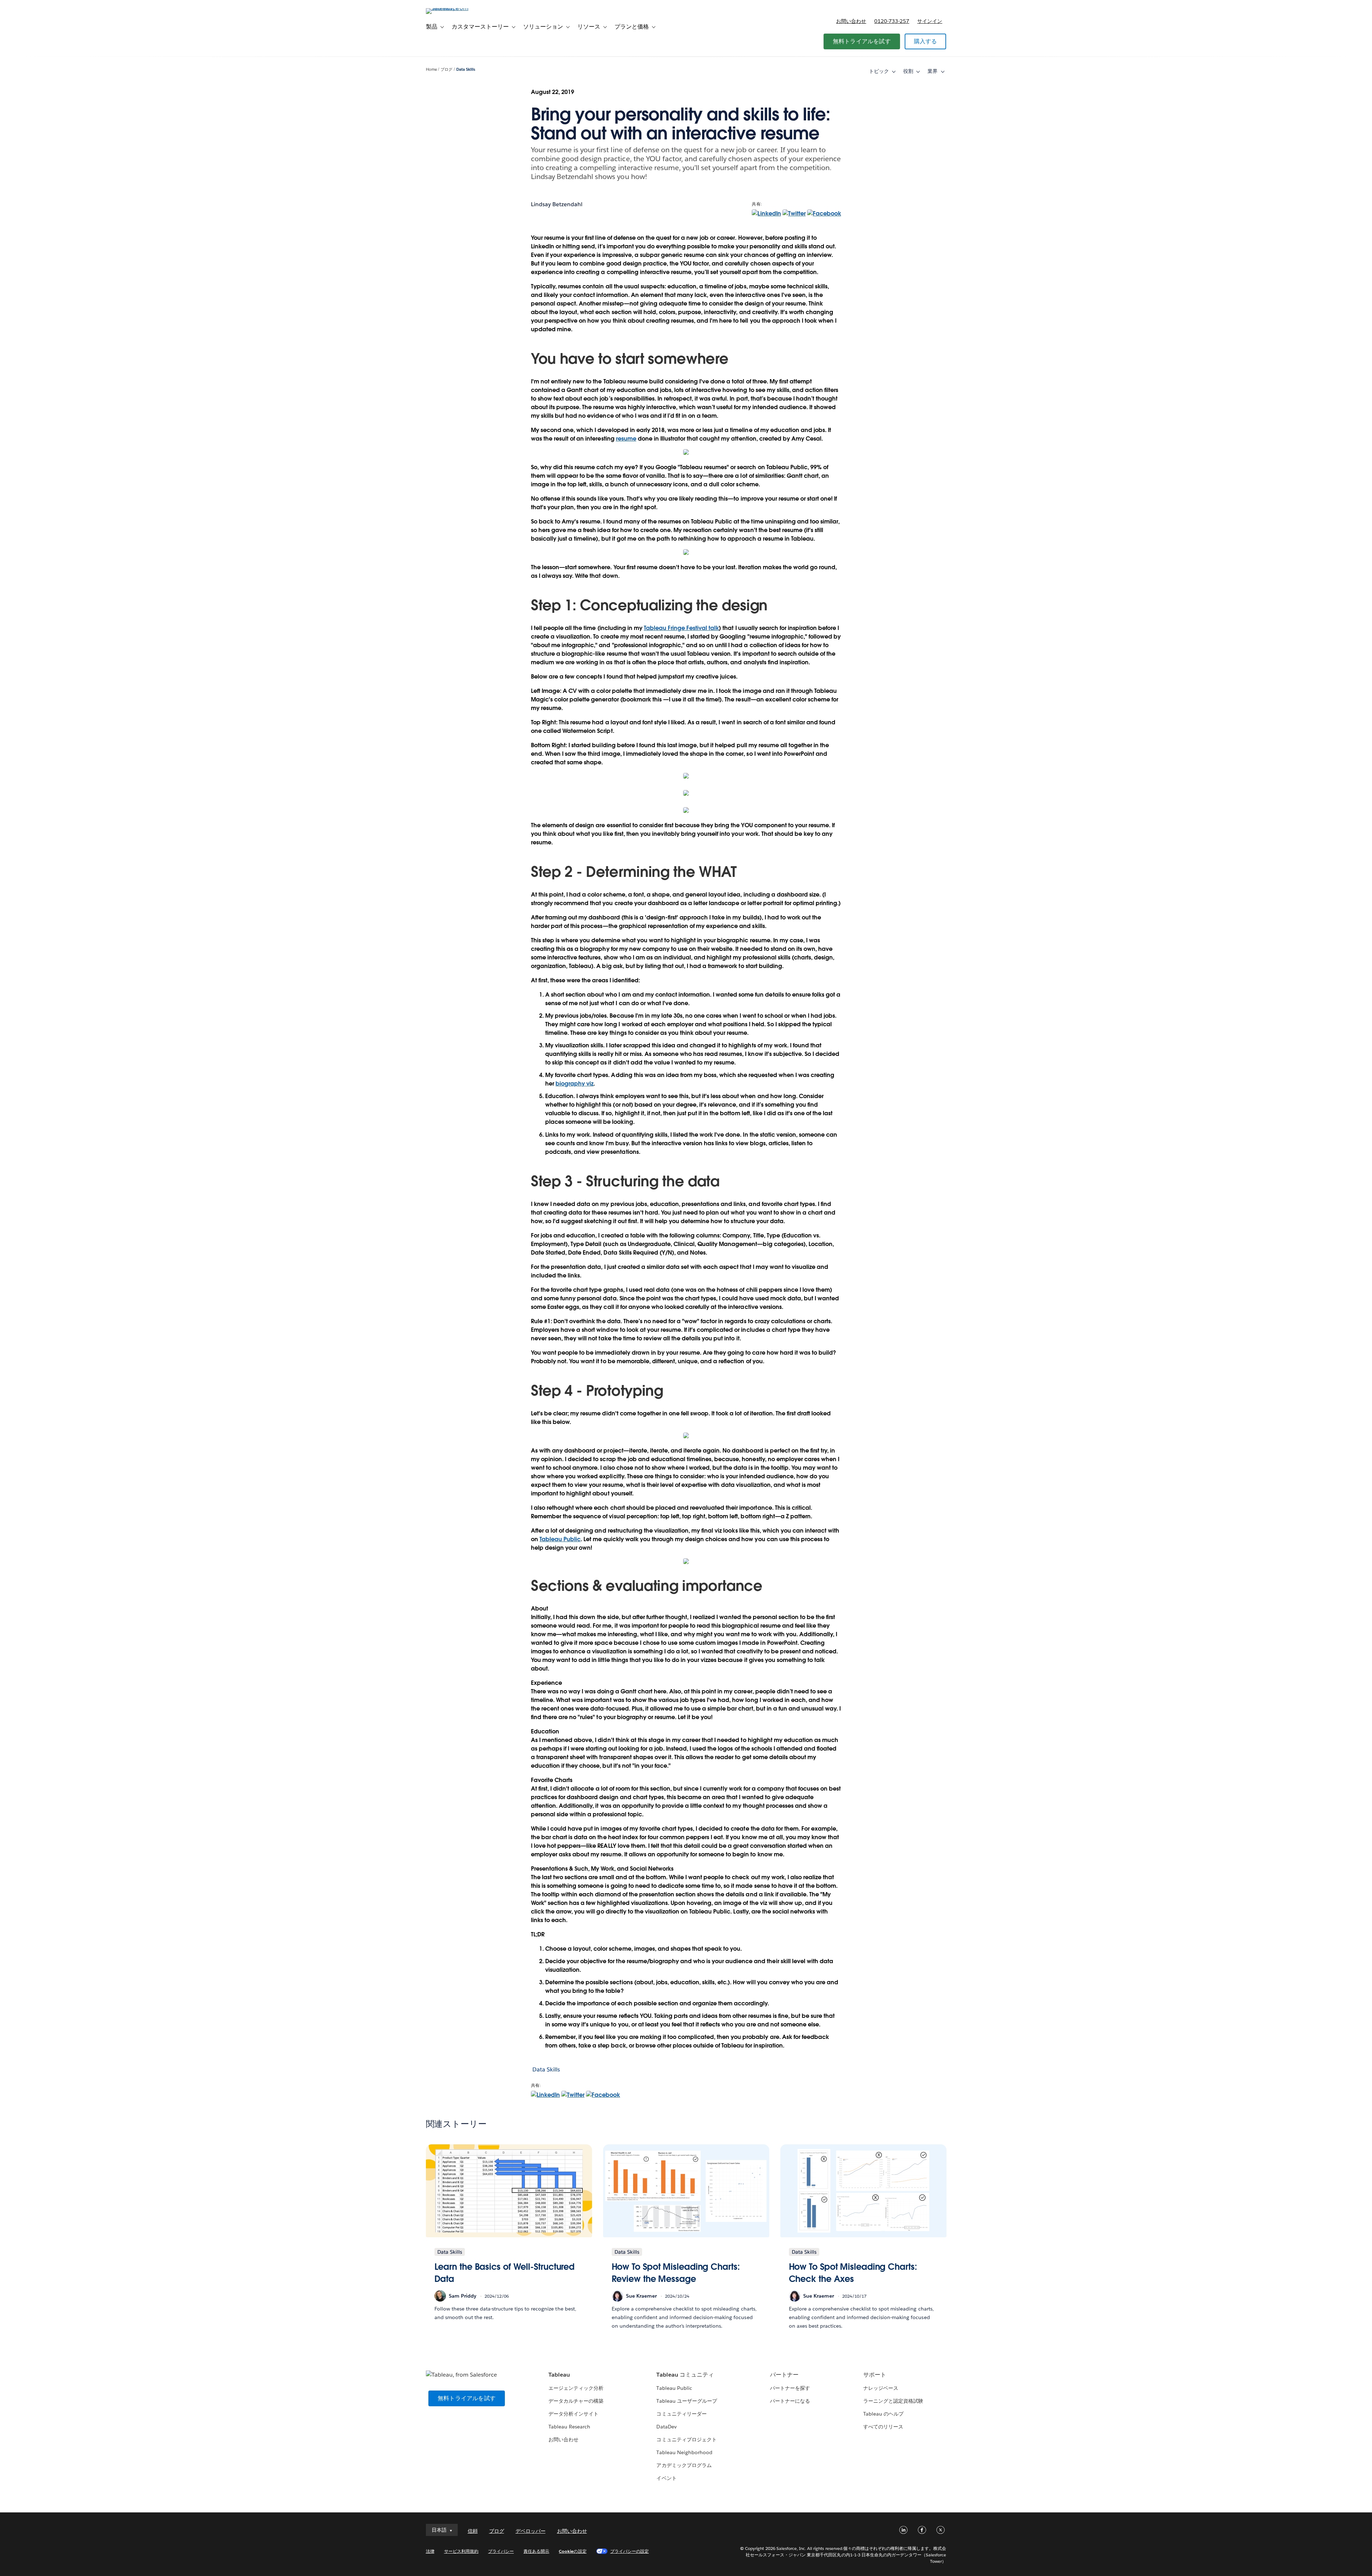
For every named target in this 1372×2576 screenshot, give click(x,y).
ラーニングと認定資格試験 (893, 2401)
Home (431, 70)
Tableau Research (569, 2427)
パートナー (784, 2375)
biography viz (575, 1084)
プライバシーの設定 (630, 2551)
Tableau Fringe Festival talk (682, 628)
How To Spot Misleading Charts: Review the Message (676, 2273)
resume (626, 439)
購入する (926, 41)
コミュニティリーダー (681, 2414)
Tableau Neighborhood (684, 2452)
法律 (430, 2551)
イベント (666, 2478)
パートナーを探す (790, 2388)
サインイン (930, 21)
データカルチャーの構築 (576, 2401)
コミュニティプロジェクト (686, 2439)
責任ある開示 (536, 2551)
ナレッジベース (881, 2388)
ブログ (446, 70)
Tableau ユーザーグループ (687, 2401)
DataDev (666, 2427)
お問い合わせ (851, 21)
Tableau (559, 2375)
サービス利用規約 (461, 2551)
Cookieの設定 (573, 2551)
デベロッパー (531, 2531)
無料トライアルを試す (862, 41)
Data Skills (466, 70)
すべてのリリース (883, 2427)
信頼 (473, 2531)
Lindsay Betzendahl (557, 204)
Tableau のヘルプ (883, 2414)
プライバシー (501, 2551)
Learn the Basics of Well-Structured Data (505, 2273)
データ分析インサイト (573, 2414)
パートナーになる (790, 2401)
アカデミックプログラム (684, 2465)
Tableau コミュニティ (685, 2375)
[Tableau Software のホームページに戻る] (456, 8)
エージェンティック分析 (576, 2388)
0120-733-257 (892, 21)
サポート (875, 2375)
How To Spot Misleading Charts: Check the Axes (853, 2273)
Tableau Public (560, 1539)
